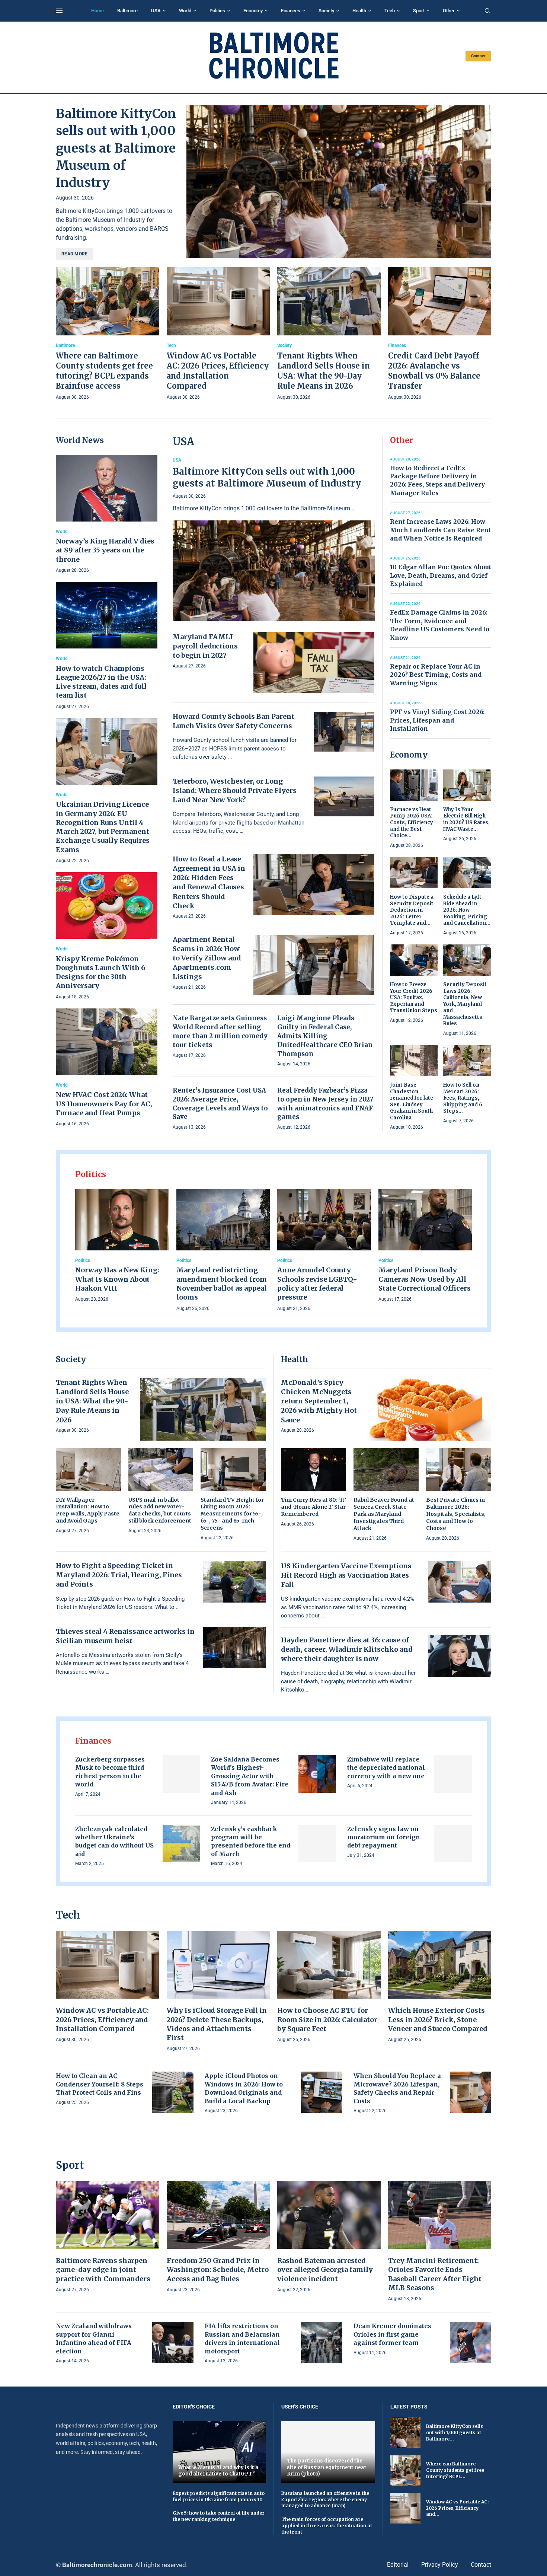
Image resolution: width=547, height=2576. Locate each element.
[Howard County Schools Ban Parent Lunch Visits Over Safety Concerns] (344, 732)
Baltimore (127, 11)
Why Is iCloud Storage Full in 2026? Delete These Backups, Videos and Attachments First (217, 2024)
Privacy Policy (440, 2565)
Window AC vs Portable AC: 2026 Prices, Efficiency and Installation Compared (102, 2019)
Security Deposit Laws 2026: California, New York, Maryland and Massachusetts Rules (465, 1004)
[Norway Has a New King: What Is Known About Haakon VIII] (122, 1246)
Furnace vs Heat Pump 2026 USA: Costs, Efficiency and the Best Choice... (412, 822)
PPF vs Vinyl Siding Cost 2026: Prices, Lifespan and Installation (437, 720)
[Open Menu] (59, 11)
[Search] (487, 11)
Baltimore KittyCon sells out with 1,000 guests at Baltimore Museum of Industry (116, 148)
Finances (291, 11)
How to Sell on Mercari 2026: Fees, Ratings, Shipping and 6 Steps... (463, 1098)
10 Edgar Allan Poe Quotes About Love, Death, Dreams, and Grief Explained (441, 575)
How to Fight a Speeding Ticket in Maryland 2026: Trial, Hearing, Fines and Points (119, 1575)
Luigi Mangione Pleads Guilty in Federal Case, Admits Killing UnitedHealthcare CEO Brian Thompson (325, 1036)
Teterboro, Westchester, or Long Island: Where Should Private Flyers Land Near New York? (235, 790)
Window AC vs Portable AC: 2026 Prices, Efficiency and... (458, 2508)
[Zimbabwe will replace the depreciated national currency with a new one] (453, 1774)
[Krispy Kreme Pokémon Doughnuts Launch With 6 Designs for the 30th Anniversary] (107, 937)
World (185, 11)
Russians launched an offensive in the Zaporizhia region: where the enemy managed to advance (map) (325, 2500)
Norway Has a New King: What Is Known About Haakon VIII (117, 1279)
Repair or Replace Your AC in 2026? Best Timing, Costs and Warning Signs (436, 675)
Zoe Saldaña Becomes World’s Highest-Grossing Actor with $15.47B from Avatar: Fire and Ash (250, 1776)
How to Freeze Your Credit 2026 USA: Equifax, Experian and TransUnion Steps (414, 997)
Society (326, 11)
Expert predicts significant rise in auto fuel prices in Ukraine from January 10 (219, 2496)
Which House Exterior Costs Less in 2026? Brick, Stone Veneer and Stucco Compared (438, 2019)
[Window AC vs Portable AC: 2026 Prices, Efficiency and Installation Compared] (218, 334)
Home (97, 11)
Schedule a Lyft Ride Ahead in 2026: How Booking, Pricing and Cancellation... (467, 910)
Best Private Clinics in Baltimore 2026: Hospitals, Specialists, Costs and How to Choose (456, 1514)
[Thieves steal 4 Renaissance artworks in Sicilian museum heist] (234, 1648)
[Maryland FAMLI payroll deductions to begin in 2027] (314, 662)
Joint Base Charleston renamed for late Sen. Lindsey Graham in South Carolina (412, 1101)
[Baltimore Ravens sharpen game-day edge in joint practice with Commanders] (108, 2237)
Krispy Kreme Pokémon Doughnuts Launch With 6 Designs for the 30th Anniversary (100, 972)
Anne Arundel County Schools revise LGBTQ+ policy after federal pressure (317, 1284)
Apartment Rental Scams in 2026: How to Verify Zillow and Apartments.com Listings (207, 958)
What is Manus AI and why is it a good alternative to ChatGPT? (218, 2471)
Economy (253, 11)
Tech (390, 11)
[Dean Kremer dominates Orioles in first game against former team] (471, 2342)
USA (156, 11)
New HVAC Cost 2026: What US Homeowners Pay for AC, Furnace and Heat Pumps (104, 1104)
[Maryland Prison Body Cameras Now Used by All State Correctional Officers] (425, 1246)
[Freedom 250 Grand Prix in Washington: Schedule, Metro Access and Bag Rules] (218, 2237)
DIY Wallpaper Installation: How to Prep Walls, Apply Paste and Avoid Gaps (88, 1510)
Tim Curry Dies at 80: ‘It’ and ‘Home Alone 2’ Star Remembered (314, 1507)
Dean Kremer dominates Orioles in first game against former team (392, 2334)
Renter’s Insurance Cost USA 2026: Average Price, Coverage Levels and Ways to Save (220, 1104)
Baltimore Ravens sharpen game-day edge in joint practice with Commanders (103, 2270)
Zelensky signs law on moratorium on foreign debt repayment (384, 1837)
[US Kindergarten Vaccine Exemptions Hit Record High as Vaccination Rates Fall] (460, 1582)
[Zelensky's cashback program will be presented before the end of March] (317, 1844)
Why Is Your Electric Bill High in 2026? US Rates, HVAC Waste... (466, 819)
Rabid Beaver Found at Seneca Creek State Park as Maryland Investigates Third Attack (384, 1514)
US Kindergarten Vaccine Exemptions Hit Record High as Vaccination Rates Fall (346, 1575)
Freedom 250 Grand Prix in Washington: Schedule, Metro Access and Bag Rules (218, 2270)
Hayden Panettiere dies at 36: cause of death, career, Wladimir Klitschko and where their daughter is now (347, 1649)
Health (359, 11)
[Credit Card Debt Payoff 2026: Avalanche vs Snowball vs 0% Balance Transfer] (440, 334)
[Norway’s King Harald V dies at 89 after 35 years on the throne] (107, 515)
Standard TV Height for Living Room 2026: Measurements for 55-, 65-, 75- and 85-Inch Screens (232, 1514)
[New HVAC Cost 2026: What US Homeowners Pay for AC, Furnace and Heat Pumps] (107, 1068)
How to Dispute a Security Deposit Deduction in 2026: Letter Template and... (412, 910)
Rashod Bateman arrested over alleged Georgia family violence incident (325, 2270)
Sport (419, 11)
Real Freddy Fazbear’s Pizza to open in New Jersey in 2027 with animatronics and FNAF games (325, 1104)
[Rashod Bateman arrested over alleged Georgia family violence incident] (329, 2237)
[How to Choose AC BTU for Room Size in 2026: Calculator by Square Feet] (329, 1987)
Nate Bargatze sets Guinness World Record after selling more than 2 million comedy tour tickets (220, 1031)
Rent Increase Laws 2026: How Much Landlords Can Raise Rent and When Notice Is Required (440, 530)
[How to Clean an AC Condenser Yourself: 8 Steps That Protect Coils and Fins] (173, 2092)
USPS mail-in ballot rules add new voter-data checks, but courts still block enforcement (160, 1510)
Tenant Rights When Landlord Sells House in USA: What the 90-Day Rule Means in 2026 (92, 1401)
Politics (217, 11)
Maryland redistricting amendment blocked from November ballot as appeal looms (222, 1284)
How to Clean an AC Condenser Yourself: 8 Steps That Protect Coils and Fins (100, 2084)
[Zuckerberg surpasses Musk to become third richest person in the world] (181, 1774)
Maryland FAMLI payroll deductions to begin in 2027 (205, 646)
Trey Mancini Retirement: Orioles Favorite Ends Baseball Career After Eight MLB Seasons (435, 2274)
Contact (478, 56)
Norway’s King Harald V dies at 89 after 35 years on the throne (105, 550)
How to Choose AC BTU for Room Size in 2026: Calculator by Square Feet (327, 2019)
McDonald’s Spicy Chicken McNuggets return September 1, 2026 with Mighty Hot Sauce (319, 1401)
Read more (75, 254)
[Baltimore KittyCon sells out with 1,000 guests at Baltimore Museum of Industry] (339, 182)
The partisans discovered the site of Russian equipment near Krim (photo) (327, 2467)
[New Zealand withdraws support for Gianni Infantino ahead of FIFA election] (173, 2342)
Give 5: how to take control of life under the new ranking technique (219, 2516)
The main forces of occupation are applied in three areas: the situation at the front (327, 2526)
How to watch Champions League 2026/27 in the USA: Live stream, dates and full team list (101, 682)
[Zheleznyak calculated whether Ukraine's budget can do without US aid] (181, 1844)
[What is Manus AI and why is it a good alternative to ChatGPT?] (220, 2452)
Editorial (398, 2565)
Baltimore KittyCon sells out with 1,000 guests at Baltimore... (455, 2432)
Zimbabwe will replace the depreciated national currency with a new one (386, 1768)
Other (449, 11)
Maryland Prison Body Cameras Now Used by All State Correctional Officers (425, 1279)
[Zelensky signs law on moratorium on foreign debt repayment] (453, 1844)
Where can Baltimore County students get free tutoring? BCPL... (455, 2470)
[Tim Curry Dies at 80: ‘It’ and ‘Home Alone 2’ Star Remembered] (314, 1488)
